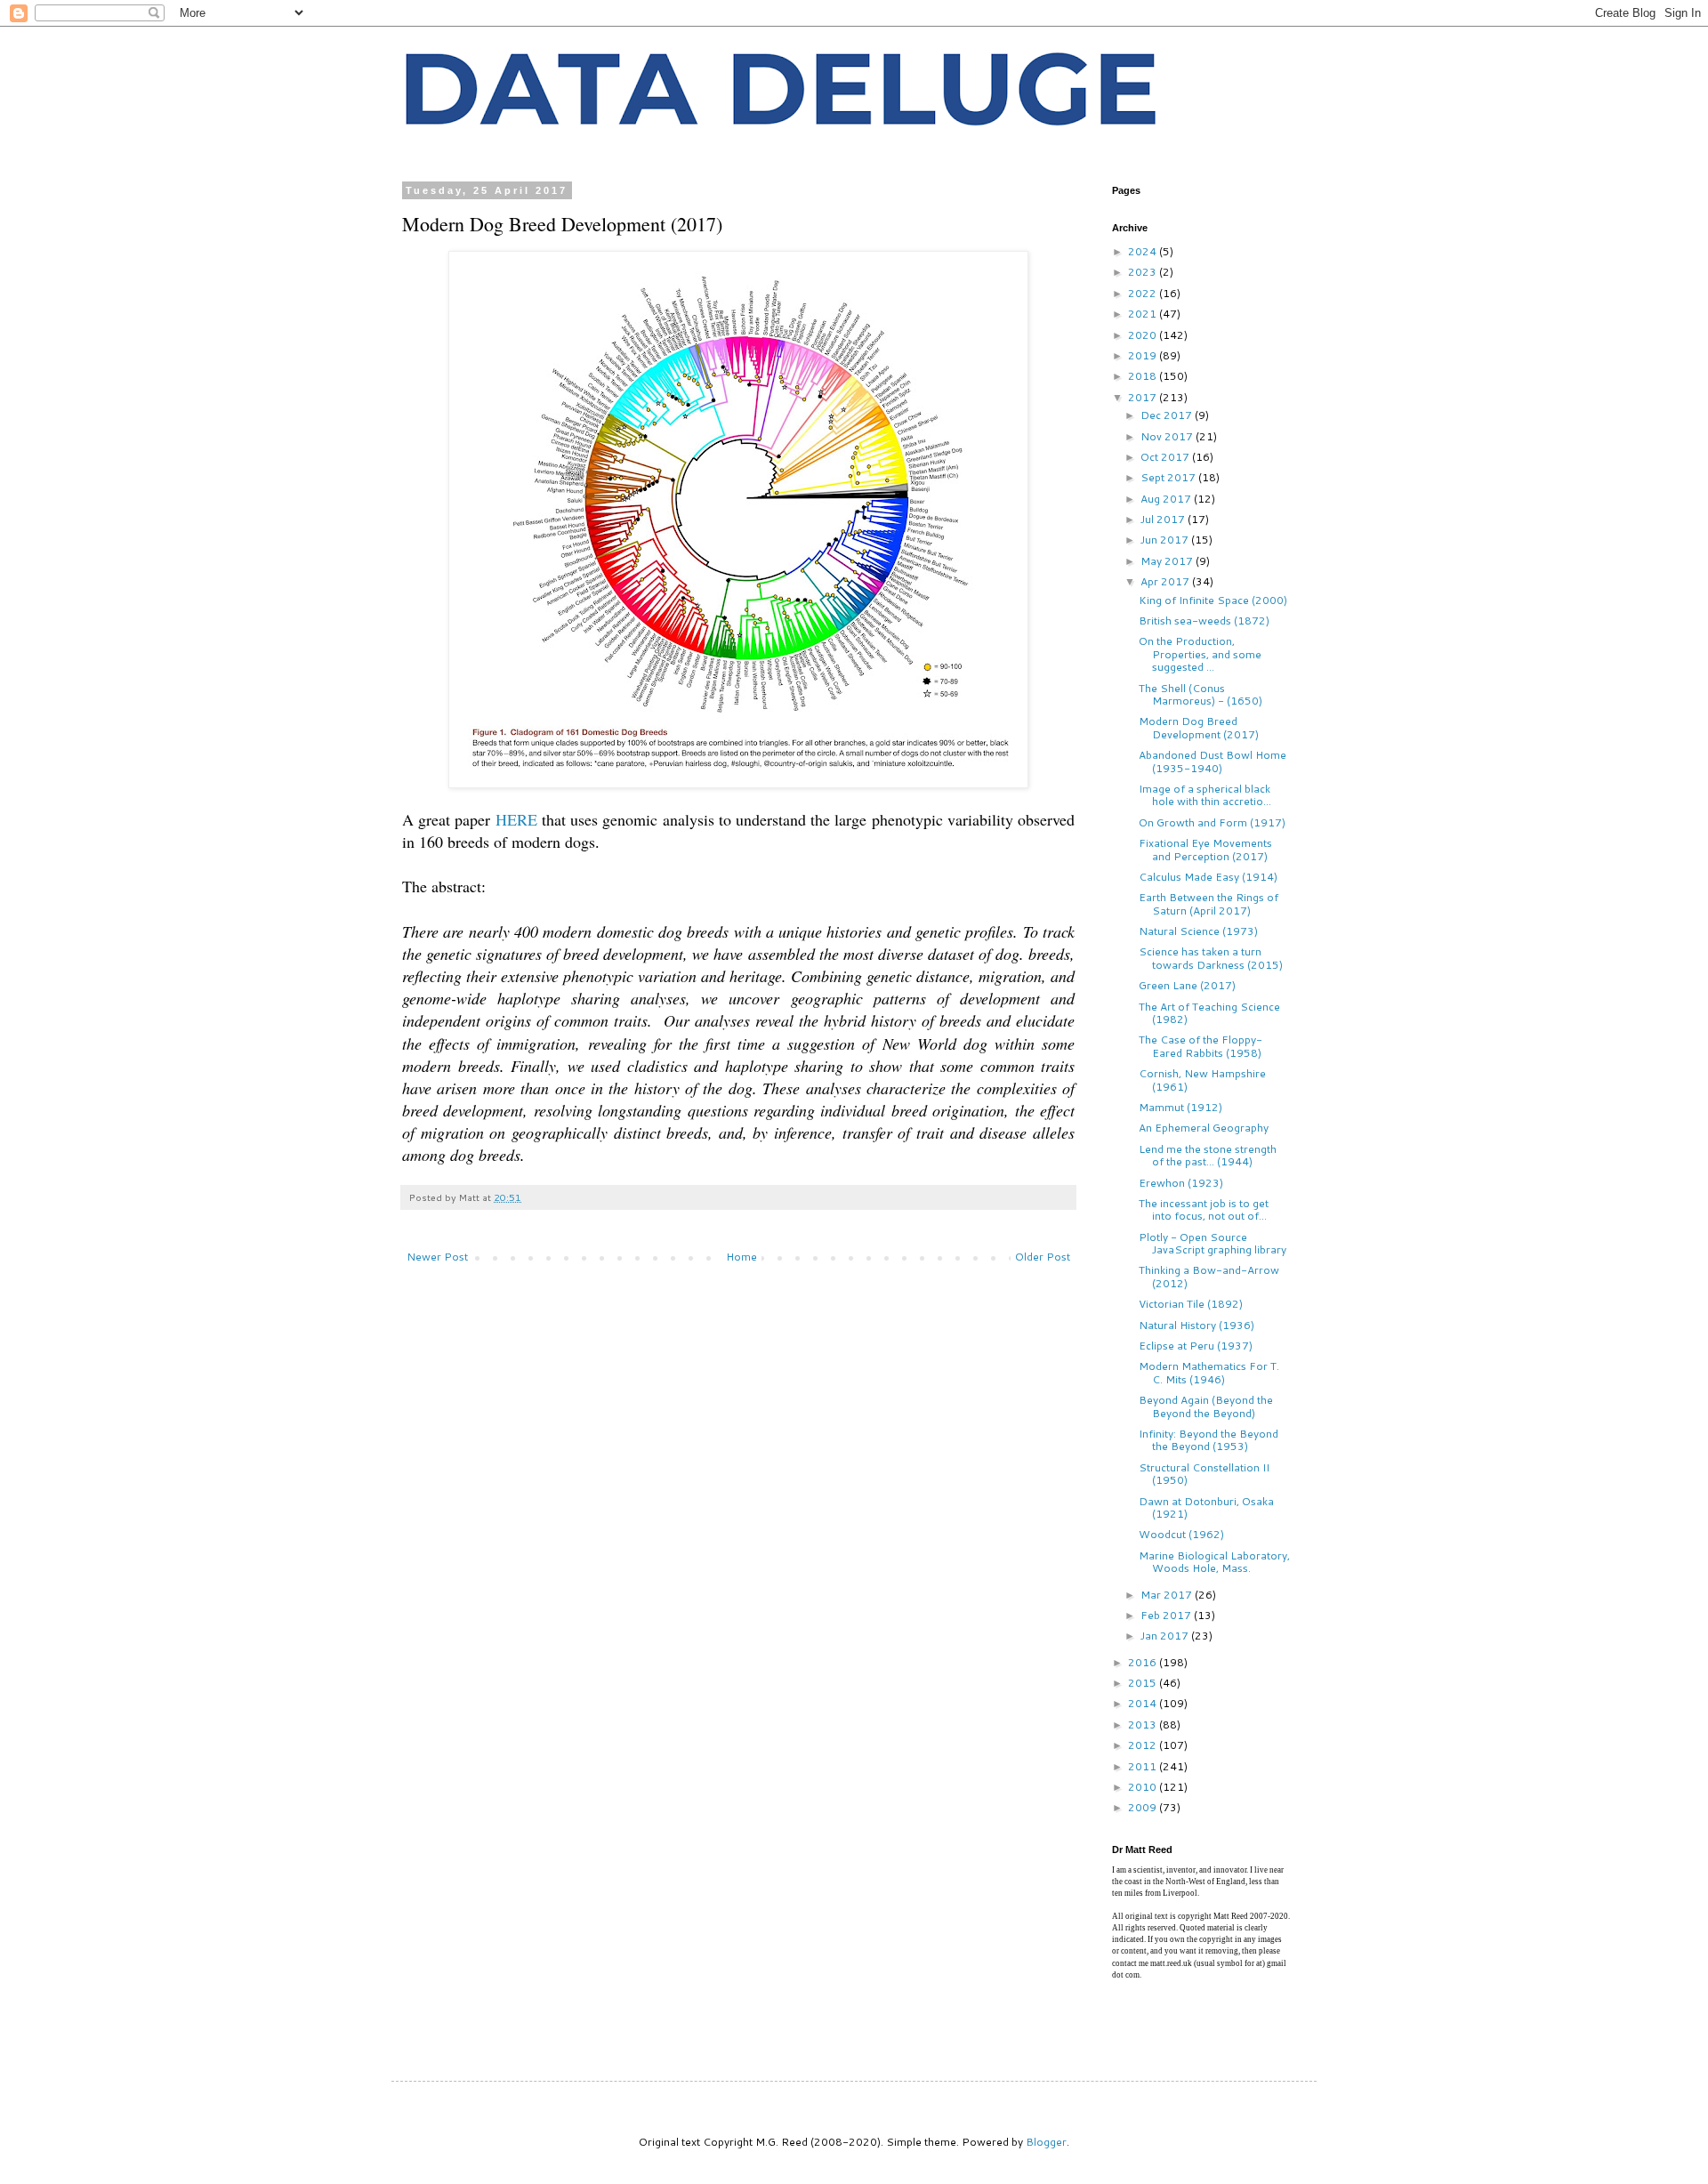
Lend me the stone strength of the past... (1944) (1208, 1155)
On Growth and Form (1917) (1212, 822)
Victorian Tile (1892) (1191, 1304)
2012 (1144, 1745)
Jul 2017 (1164, 519)
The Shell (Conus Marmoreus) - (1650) (1200, 694)
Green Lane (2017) (1187, 985)
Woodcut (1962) (1181, 1534)
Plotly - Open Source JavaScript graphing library (1213, 1243)
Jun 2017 (1166, 540)
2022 (1144, 293)
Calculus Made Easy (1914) (1208, 877)
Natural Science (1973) (1198, 931)
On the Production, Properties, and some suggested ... (1200, 654)
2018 (1144, 376)
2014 (1144, 1703)
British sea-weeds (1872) (1204, 621)
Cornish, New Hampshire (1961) (1202, 1080)
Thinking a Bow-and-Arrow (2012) (1209, 1276)
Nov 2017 (1168, 436)
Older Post (1043, 1257)
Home (741, 1257)
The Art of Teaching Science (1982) (1209, 1013)
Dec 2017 (1168, 415)
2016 (1144, 1662)
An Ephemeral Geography (1204, 1128)
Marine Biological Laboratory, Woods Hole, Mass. (1214, 1562)
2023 (1144, 272)
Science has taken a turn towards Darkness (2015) (1211, 958)
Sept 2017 (1169, 477)
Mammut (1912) (1180, 1107)
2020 (1144, 335)
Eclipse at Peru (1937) (1196, 1346)
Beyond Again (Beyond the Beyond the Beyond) (1206, 1406)
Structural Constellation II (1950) (1204, 1474)
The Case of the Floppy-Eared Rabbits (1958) (1200, 1046)
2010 (1144, 1787)
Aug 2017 (1167, 499)
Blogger (1046, 2142)
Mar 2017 (1168, 1595)
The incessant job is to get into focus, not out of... (1204, 1209)
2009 (1144, 1807)
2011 (1144, 1766)
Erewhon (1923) (1181, 1183)
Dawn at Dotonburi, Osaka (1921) (1206, 1507)
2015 (1144, 1683)
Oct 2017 (1166, 457)
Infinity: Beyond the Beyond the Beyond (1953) (1208, 1440)
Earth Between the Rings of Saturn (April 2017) (1208, 903)
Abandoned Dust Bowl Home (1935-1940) (1213, 761)
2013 (1144, 1725)
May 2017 (1168, 561)
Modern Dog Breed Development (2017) (1199, 727)
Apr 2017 (1166, 581)
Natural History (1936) (1196, 1325)
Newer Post (437, 1257)
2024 (1144, 251)
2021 (1144, 314)
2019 (1144, 355)
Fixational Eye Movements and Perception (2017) (1205, 849)
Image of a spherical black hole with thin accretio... (1205, 795)
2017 (1144, 397)
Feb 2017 (1167, 1615)
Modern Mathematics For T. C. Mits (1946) (1209, 1372)
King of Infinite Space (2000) (1213, 600)
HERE (516, 819)
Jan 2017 (1166, 1636)
